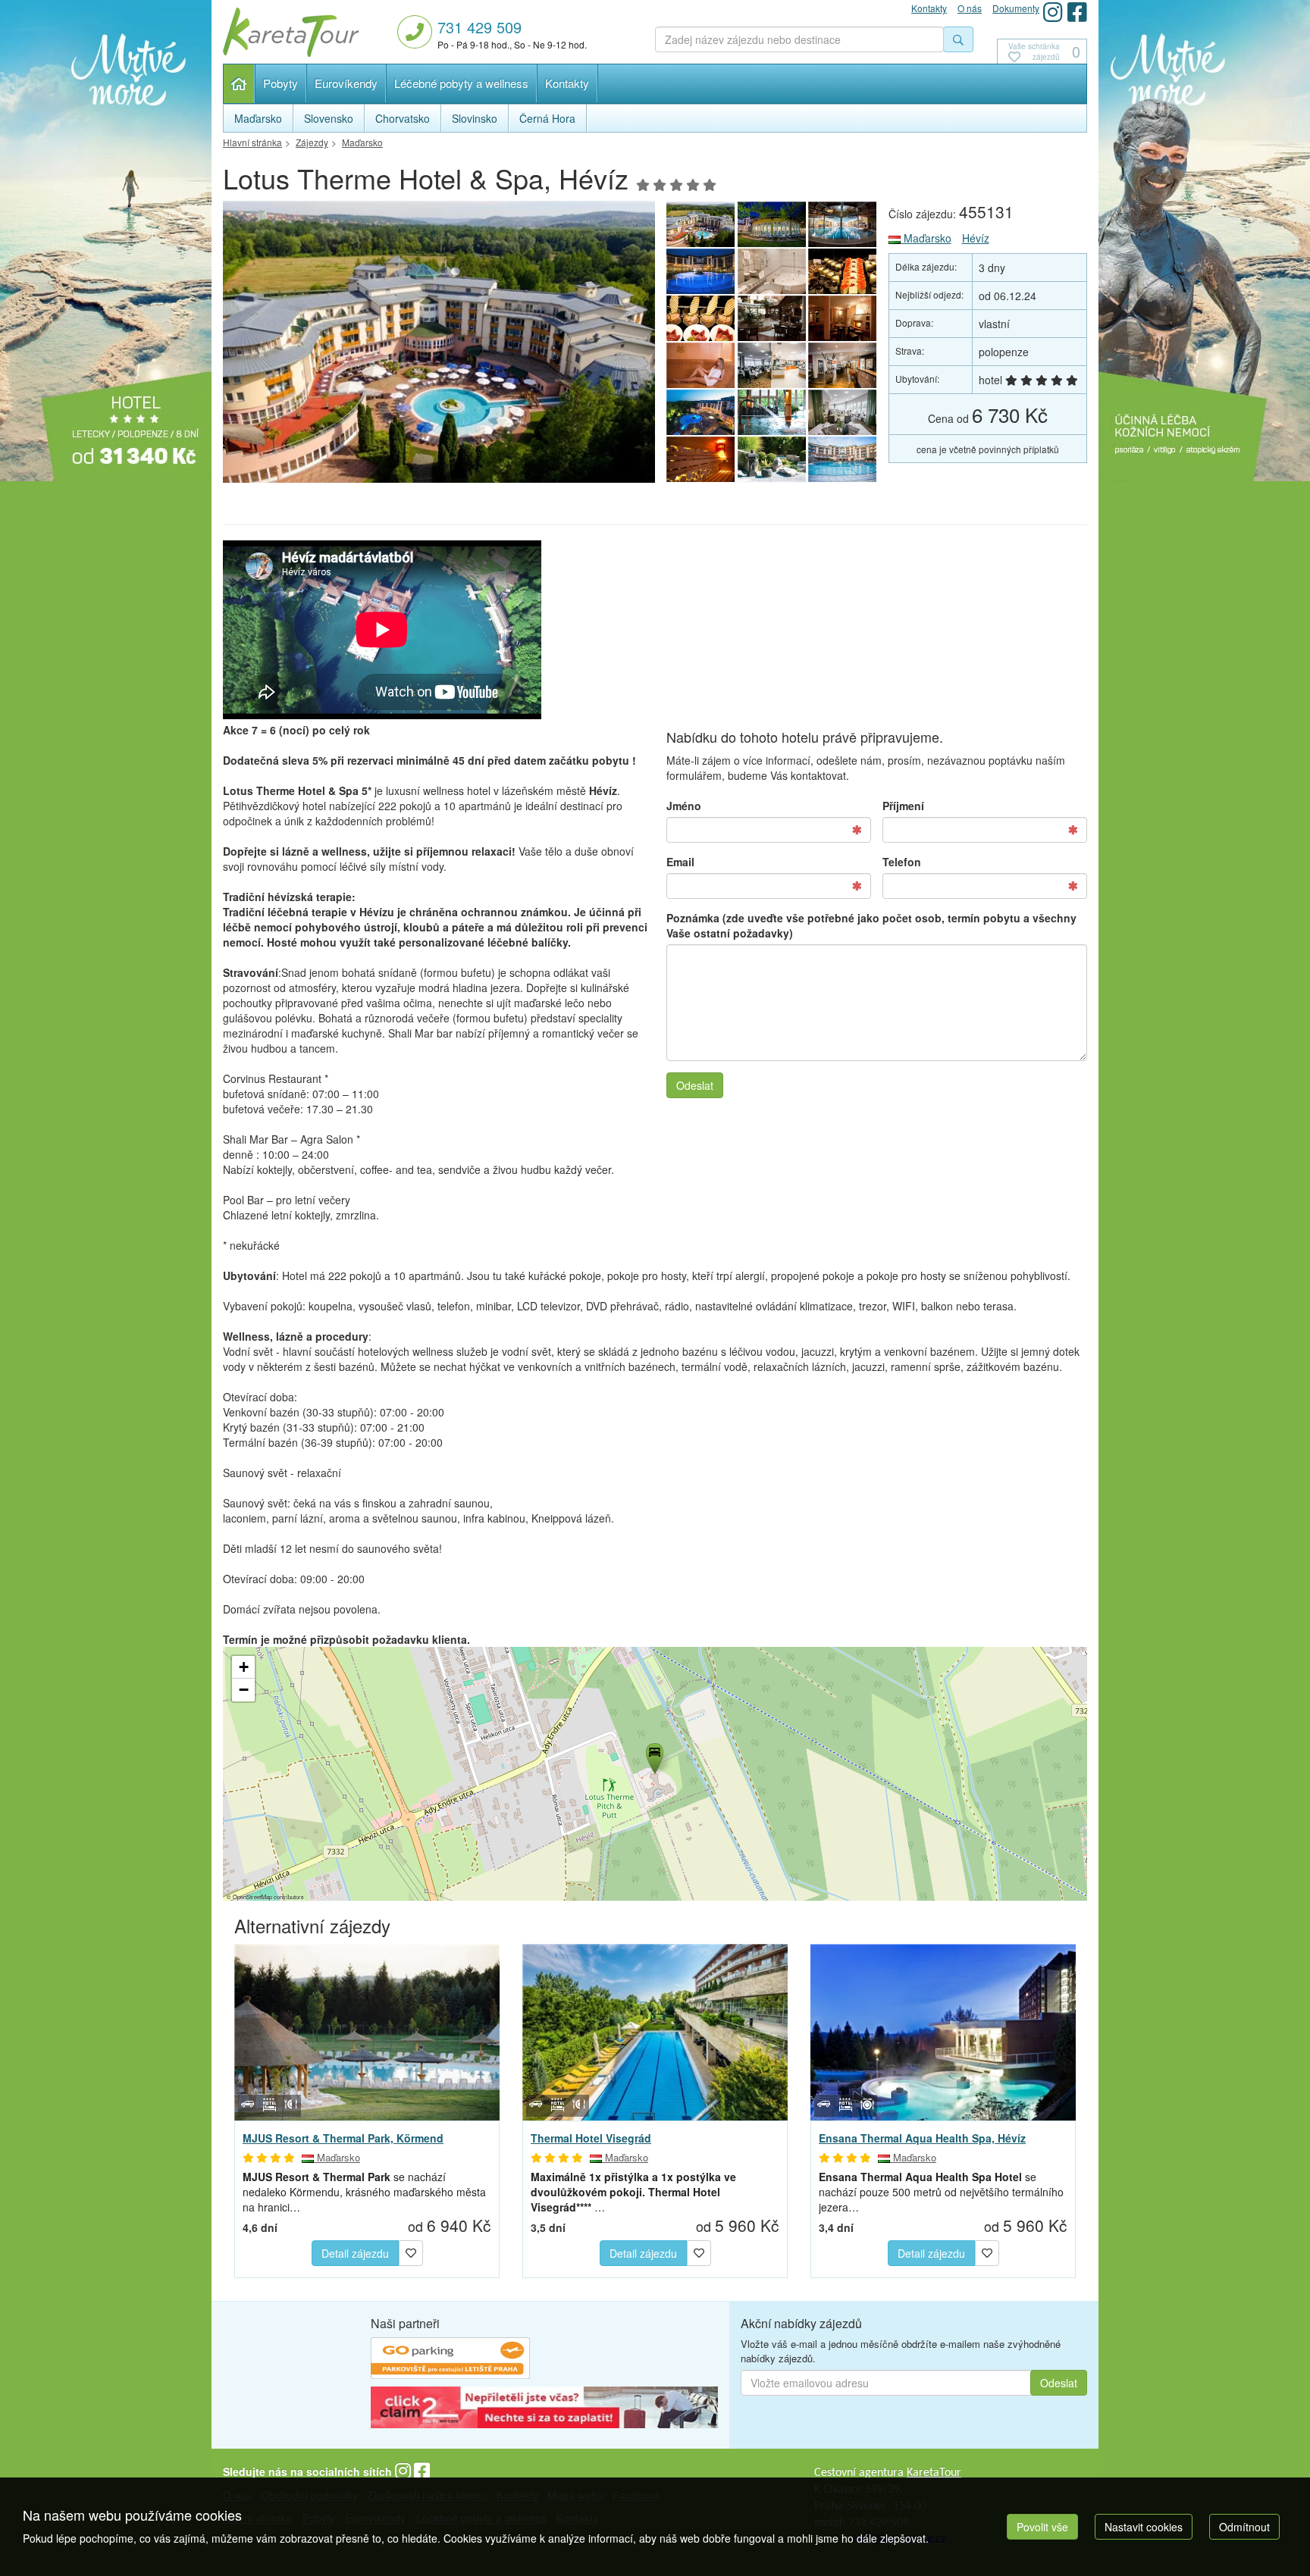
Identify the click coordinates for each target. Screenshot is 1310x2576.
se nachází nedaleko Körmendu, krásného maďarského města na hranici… (364, 2192)
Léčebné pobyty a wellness (461, 83)
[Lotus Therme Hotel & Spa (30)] (700, 365)
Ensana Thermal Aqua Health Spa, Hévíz (922, 2138)
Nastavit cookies (1144, 2527)
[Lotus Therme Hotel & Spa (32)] (772, 318)
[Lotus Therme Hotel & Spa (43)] (700, 318)
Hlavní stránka (239, 84)
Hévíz (976, 238)
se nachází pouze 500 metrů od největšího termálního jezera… (941, 2192)
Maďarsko (926, 238)
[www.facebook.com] (1077, 12)
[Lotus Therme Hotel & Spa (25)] (843, 412)
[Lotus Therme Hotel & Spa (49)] (439, 346)
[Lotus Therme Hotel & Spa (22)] (843, 459)
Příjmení (903, 806)
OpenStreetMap (252, 1897)
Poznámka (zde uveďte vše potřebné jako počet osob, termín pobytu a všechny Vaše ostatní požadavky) (871, 925)
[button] (653, 1756)
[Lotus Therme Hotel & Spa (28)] (843, 365)
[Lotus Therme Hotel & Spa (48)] (772, 224)
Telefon (902, 862)
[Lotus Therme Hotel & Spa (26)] (772, 412)
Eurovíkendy (346, 83)
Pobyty (280, 83)
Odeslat (695, 1085)
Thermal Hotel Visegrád (591, 2138)
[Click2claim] (544, 2409)
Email (680, 862)
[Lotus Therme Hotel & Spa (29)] (772, 365)
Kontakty (567, 83)
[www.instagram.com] (1053, 12)
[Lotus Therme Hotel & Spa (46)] (700, 271)
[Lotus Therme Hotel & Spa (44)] (843, 271)
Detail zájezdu (355, 2253)
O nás (970, 8)
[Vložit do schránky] (411, 2251)
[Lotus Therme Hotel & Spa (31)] (843, 318)
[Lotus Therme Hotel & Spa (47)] (843, 224)
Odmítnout (1244, 2527)
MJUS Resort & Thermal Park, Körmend (343, 2138)
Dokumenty (1016, 8)
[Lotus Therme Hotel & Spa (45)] (772, 271)
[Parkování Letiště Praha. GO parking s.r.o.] (450, 2360)
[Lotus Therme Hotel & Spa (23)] (772, 459)
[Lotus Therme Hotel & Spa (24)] (700, 459)
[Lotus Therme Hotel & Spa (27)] (700, 412)
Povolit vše (1042, 2527)
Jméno (684, 806)
